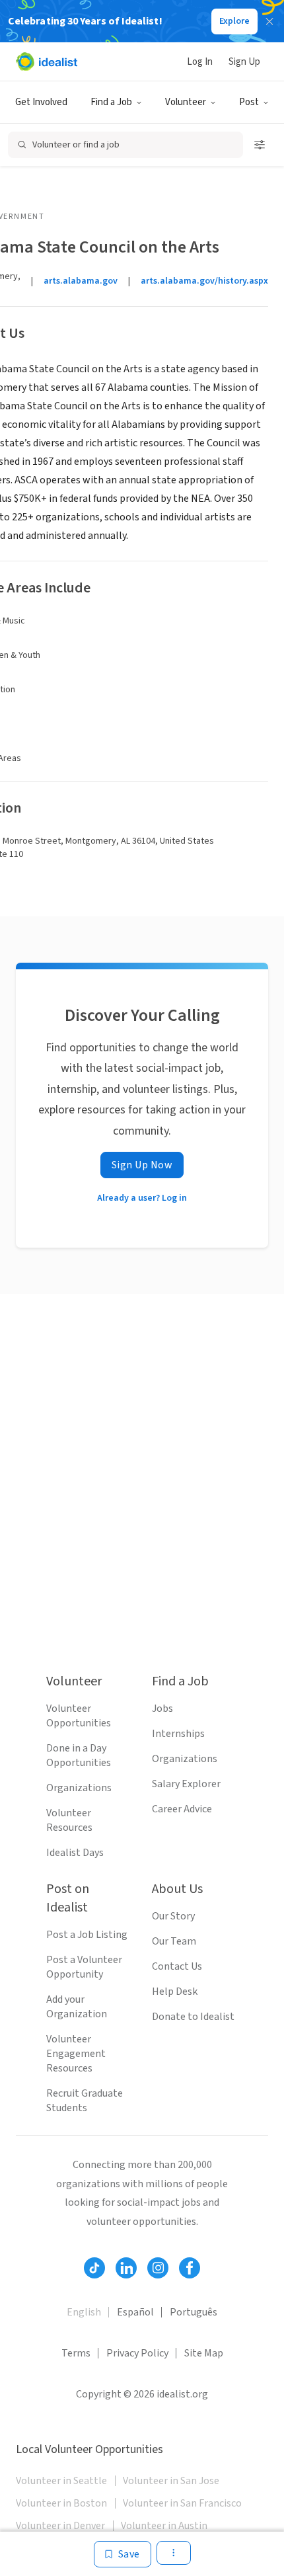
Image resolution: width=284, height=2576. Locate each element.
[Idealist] (47, 61)
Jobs (162, 1709)
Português (194, 2312)
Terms (76, 2353)
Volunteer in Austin (164, 2526)
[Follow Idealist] (94, 2268)
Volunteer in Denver (60, 2526)
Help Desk (175, 1992)
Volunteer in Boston (61, 2503)
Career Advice (182, 1809)
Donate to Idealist (193, 2017)
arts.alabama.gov (81, 281)
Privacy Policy (137, 2353)
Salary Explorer (186, 1784)
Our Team (174, 1941)
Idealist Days (75, 1853)
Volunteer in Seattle (61, 2481)
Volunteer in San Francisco (182, 2503)
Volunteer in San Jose (171, 2481)
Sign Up (244, 62)
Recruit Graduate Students (85, 2101)
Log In (200, 62)
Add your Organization (77, 2007)
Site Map (204, 2353)
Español (135, 2312)
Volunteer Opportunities (79, 1716)
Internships (178, 1734)
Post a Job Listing (87, 1935)
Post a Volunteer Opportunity (84, 1967)
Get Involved (41, 102)
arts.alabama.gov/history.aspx (204, 281)
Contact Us (177, 1966)
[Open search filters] (260, 145)
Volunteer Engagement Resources (76, 2054)
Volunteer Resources (69, 1820)
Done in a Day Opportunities (79, 1755)
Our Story (173, 1916)
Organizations (79, 1788)
